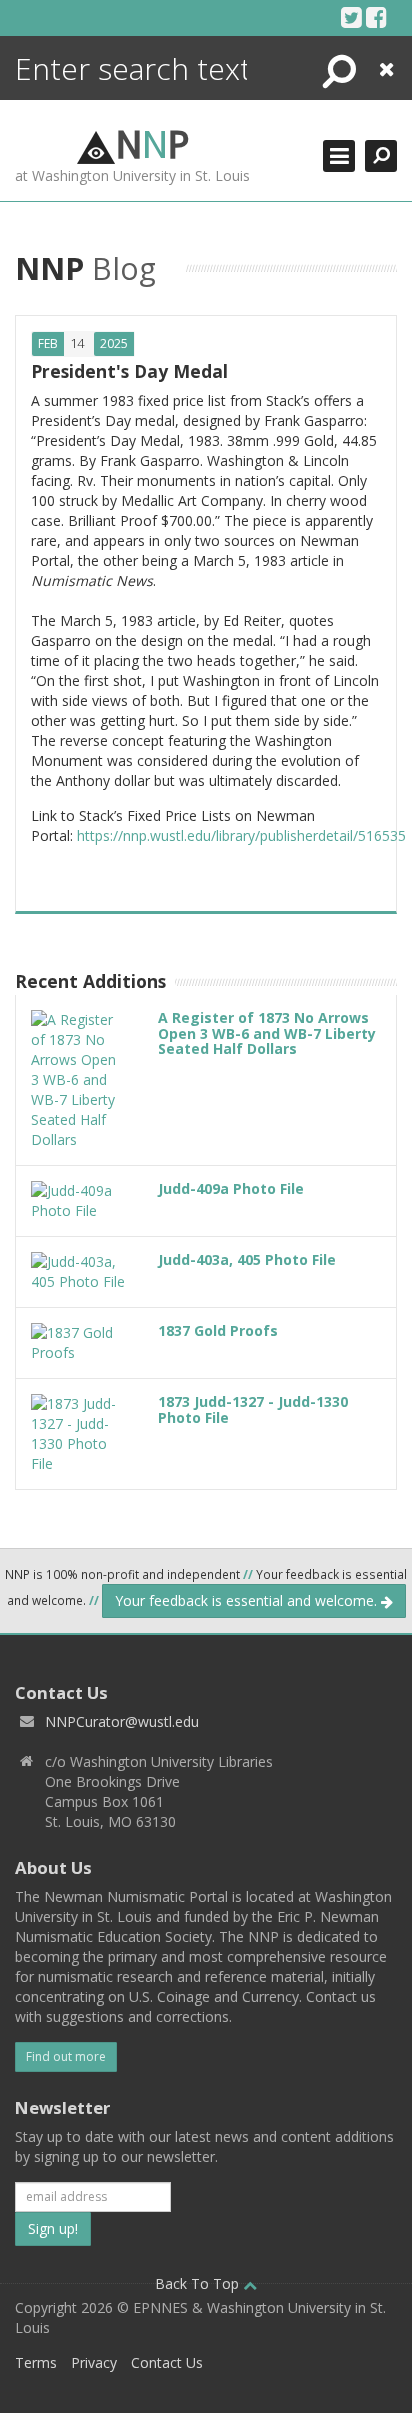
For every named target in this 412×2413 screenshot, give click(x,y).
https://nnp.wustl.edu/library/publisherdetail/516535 (241, 835)
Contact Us (167, 2362)
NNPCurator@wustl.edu (122, 1721)
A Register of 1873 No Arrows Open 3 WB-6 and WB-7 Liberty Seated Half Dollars (267, 1033)
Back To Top (199, 2283)
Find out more (66, 2056)
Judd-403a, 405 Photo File (247, 1259)
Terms (36, 2362)
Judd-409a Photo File (231, 1188)
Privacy (94, 2362)
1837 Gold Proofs (218, 1330)
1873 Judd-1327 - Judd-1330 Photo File (253, 1409)
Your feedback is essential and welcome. (248, 1600)
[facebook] (376, 17)
